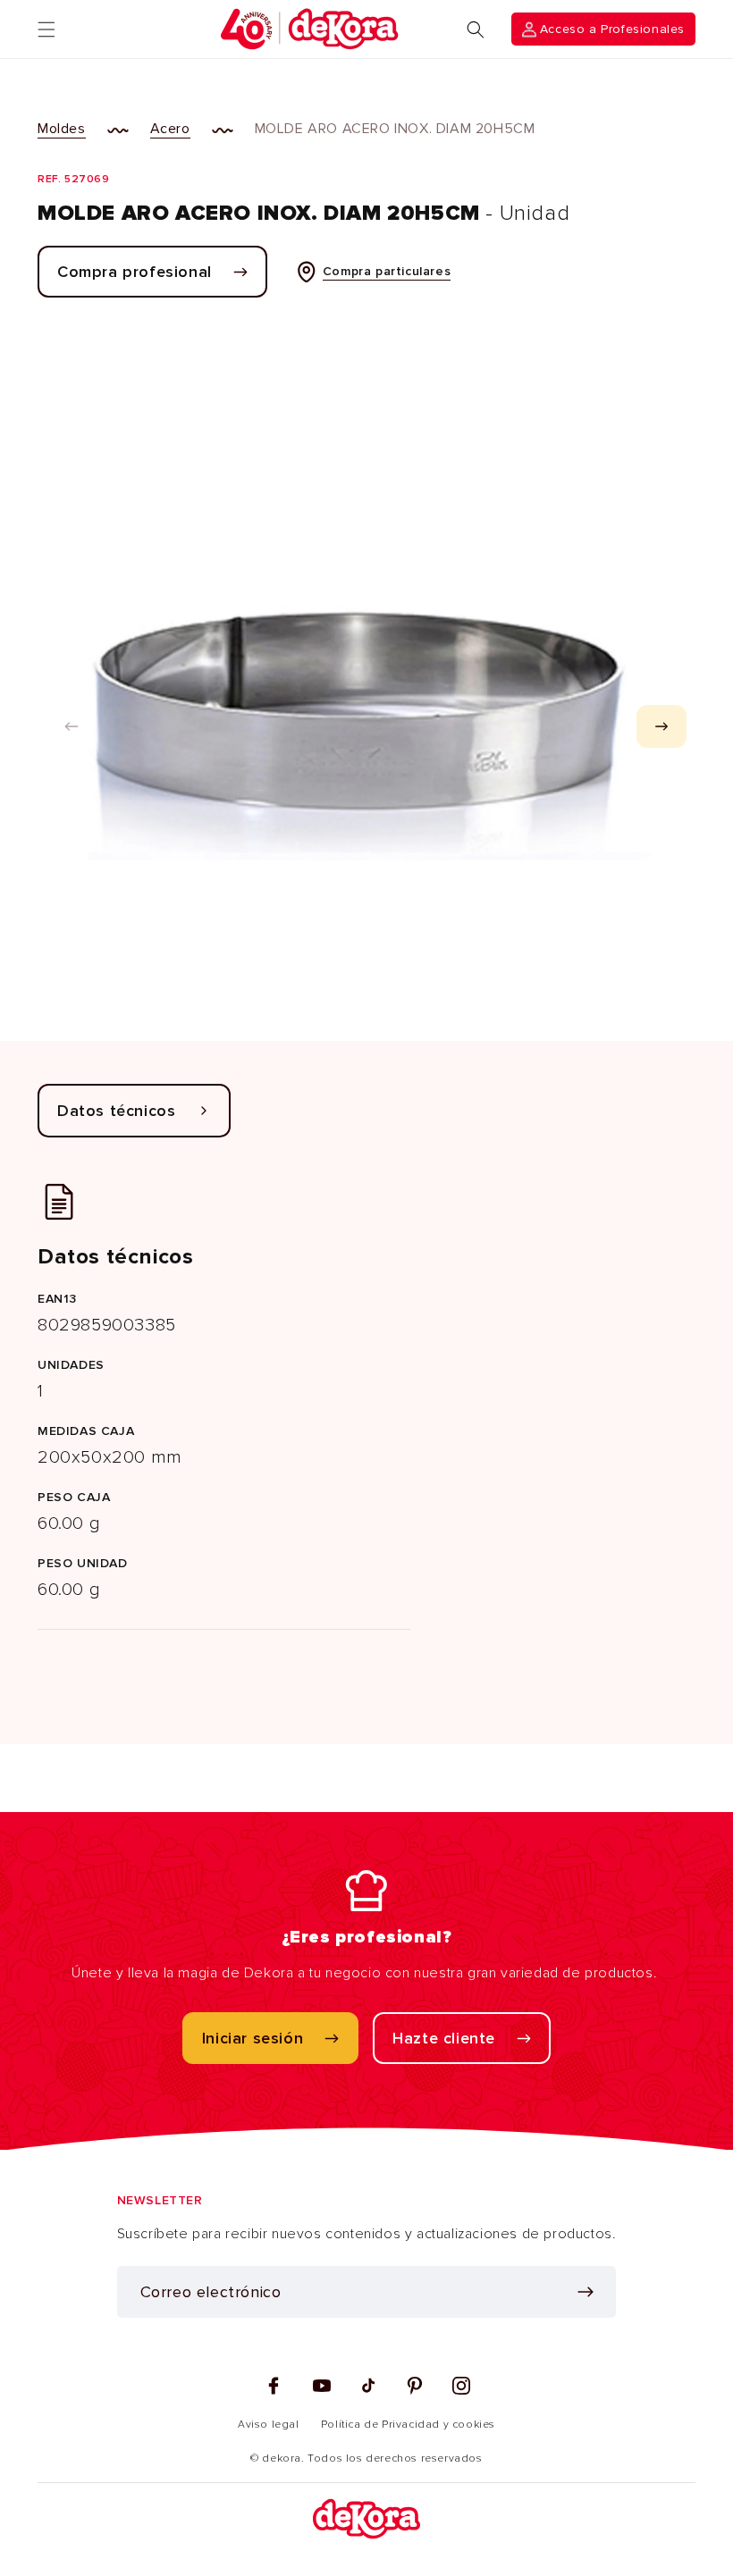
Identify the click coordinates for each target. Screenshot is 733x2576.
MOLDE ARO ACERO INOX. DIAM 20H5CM (395, 129)
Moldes (62, 129)
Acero (170, 129)
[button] (46, 29)
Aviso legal (269, 2425)
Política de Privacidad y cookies (408, 2425)
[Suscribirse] (586, 2292)
